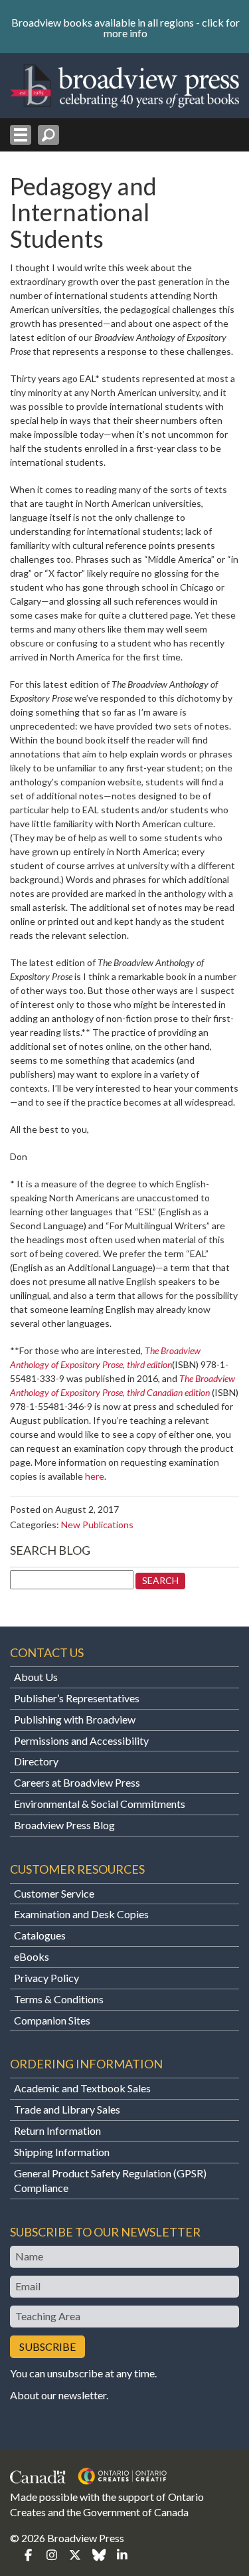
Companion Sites (52, 2020)
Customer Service (54, 1893)
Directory (36, 1761)
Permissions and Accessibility (81, 1740)
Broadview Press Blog (64, 1825)
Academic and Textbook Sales (82, 2088)
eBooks (32, 1956)
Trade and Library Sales (67, 2109)
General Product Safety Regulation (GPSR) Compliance (110, 2181)
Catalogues (40, 1935)
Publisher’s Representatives (77, 1698)
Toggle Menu (21, 135)
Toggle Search (48, 135)
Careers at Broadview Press (77, 1782)
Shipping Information (62, 2152)
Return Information (57, 2130)
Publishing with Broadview (75, 1719)
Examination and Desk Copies (81, 1914)
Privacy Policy (46, 1978)
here (95, 1476)
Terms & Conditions (59, 1999)
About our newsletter (58, 2395)
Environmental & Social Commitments (100, 1804)
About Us (36, 1677)
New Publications (97, 1525)
